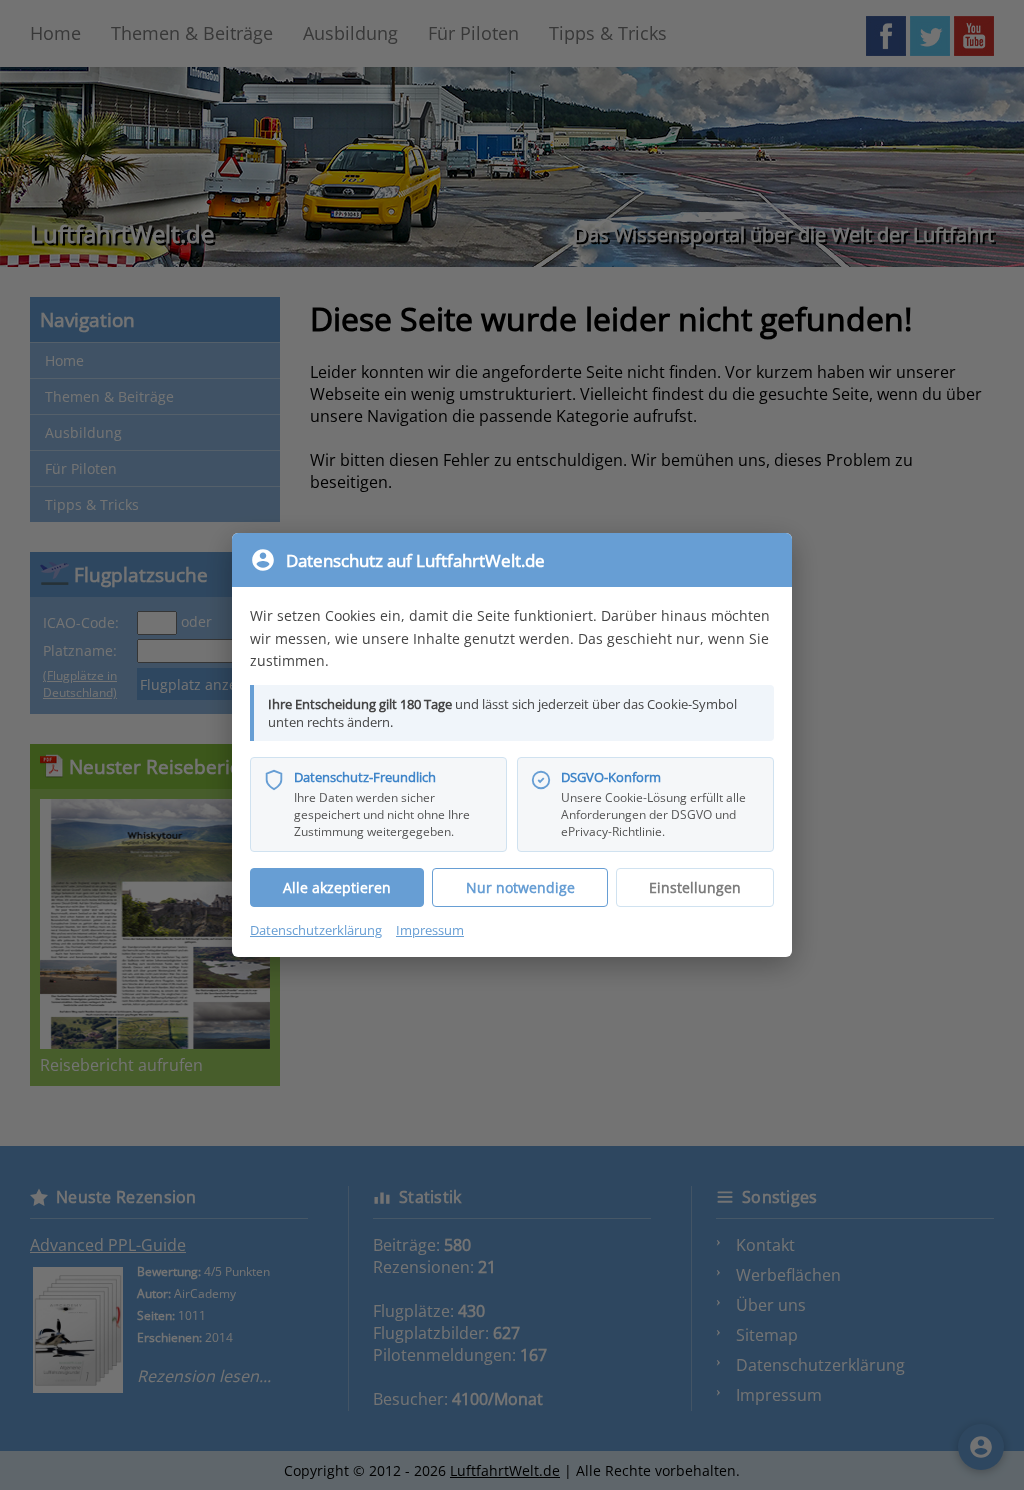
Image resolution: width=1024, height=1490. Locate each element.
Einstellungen (695, 887)
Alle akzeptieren (337, 887)
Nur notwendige (520, 887)
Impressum (430, 930)
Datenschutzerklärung (316, 930)
